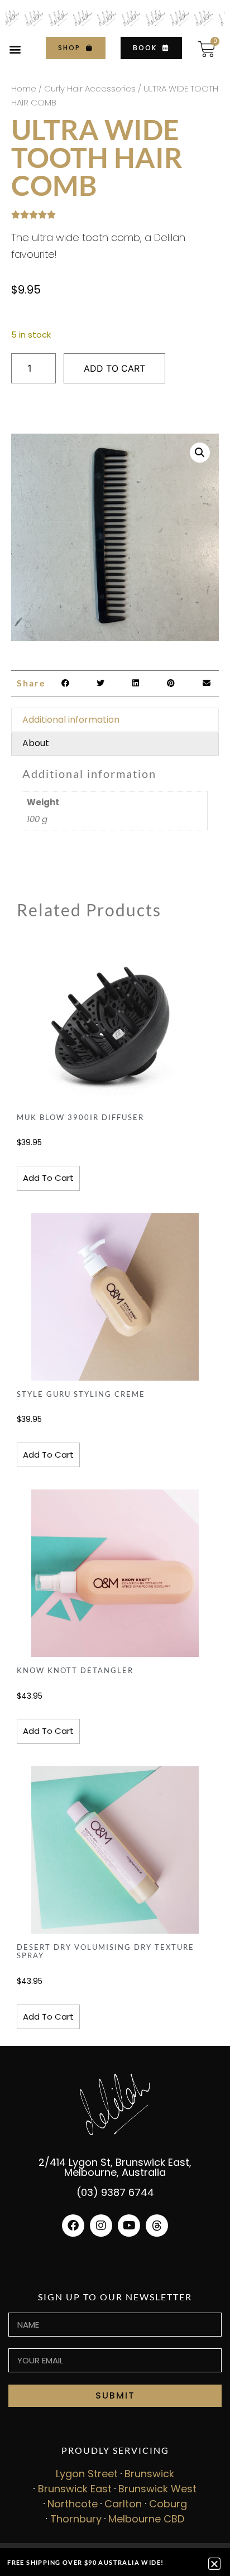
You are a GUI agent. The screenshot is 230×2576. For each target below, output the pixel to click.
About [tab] (36, 743)
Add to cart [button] (48, 1178)
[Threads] (157, 2226)
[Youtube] (129, 2226)
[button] (15, 49)
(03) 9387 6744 (115, 2192)
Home (24, 88)
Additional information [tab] (71, 720)
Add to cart (114, 368)
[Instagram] (101, 2226)
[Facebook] (73, 2226)
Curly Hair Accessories (90, 88)
